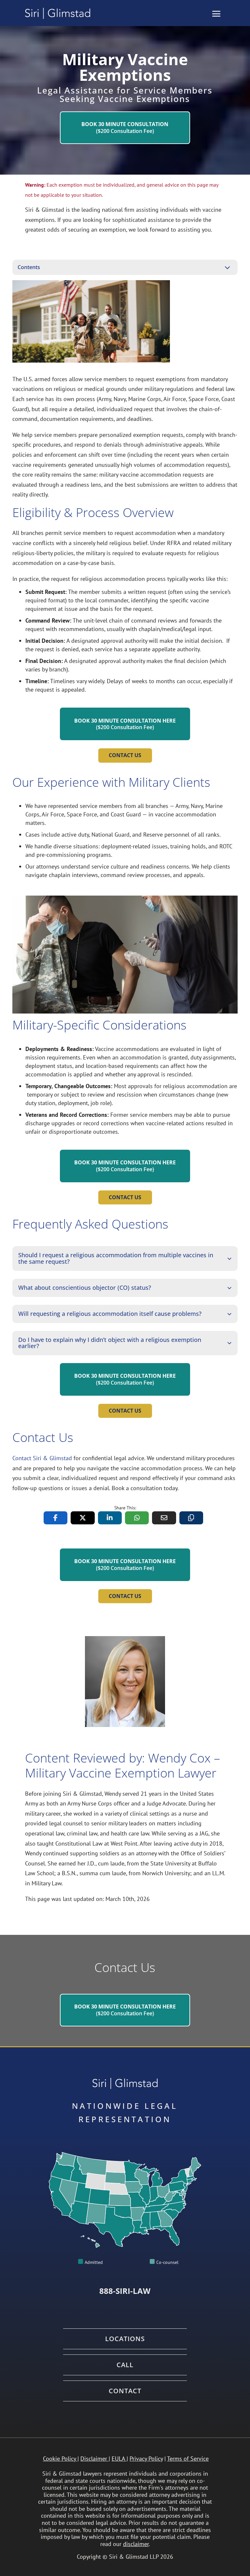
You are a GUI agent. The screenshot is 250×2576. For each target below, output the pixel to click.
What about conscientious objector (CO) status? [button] (85, 1288)
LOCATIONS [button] (125, 2339)
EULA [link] (118, 2459)
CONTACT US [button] (125, 755)
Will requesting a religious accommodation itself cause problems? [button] (110, 1314)
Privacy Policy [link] (146, 2459)
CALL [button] (125, 2365)
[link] (58, 13)
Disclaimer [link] (94, 2459)
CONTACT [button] (125, 2391)
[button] (216, 14)
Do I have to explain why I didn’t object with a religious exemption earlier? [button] (110, 1343)
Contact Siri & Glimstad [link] (42, 1458)
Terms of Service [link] (188, 2459)
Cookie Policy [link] (59, 2459)
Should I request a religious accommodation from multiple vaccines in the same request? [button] (116, 1259)
